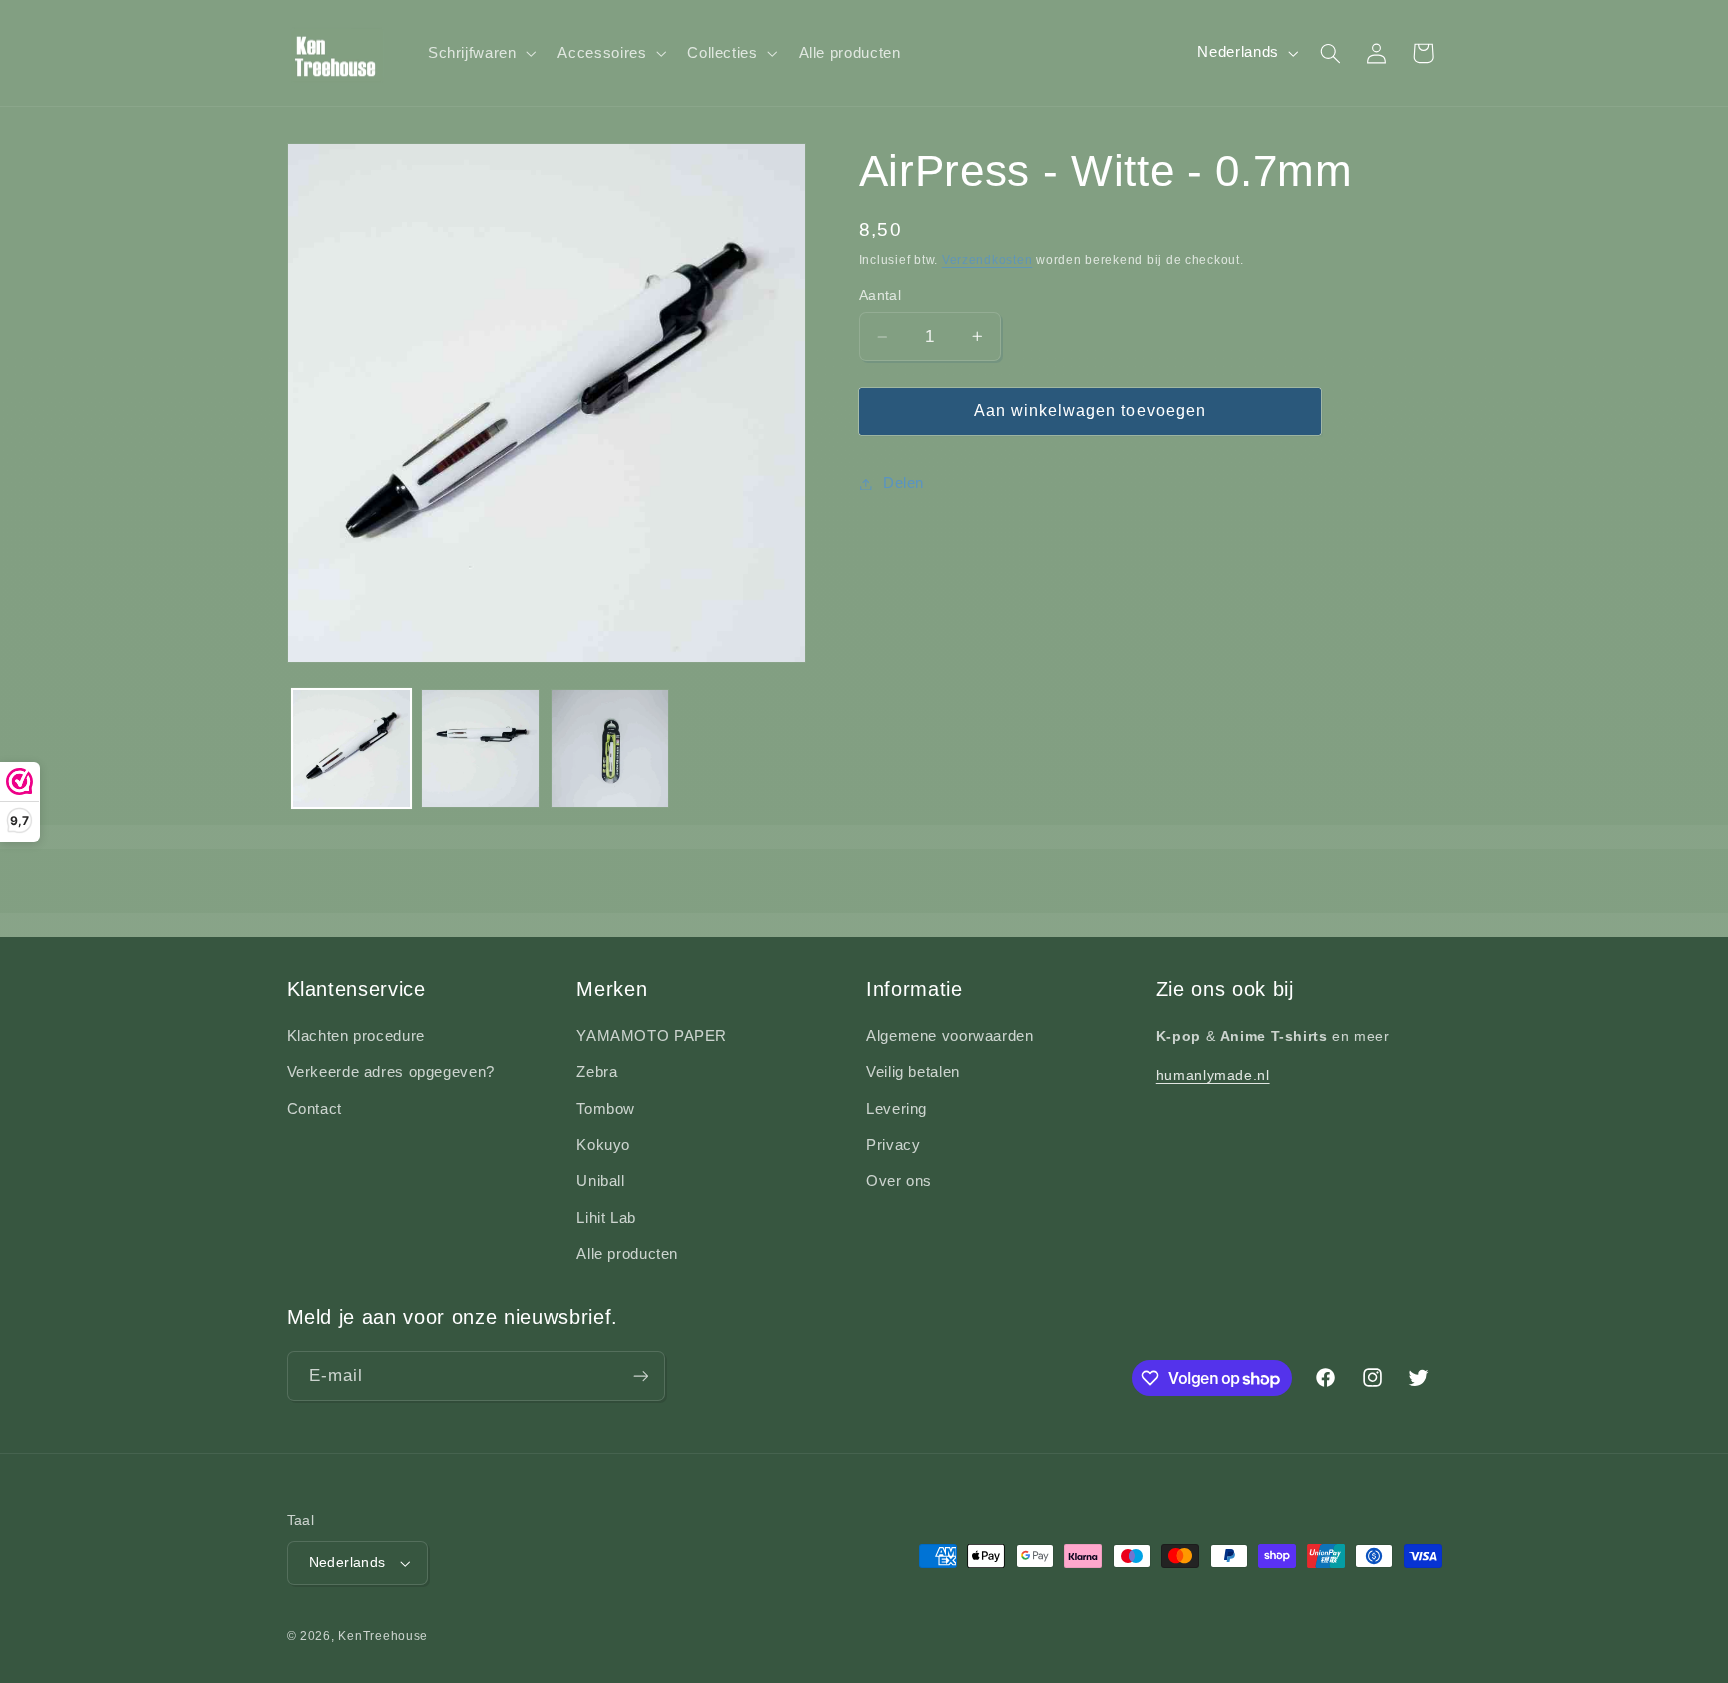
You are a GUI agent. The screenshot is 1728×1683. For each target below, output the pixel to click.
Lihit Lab (606, 1218)
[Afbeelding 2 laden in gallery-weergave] (480, 748)
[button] (480, 53)
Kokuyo (603, 1145)
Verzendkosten (987, 260)
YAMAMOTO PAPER (651, 1036)
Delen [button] (903, 483)
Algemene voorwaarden (950, 1036)
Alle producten (627, 1254)
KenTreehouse (383, 1636)
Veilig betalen (913, 1072)
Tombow (605, 1109)
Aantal (880, 295)
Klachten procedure (356, 1036)
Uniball (600, 1181)
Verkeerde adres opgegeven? (391, 1072)
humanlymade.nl (1213, 1075)
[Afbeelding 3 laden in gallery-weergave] (610, 748)
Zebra (596, 1072)
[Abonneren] (640, 1375)
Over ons (899, 1181)
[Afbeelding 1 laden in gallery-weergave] (351, 748)
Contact (314, 1109)
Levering (896, 1109)
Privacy (893, 1145)
